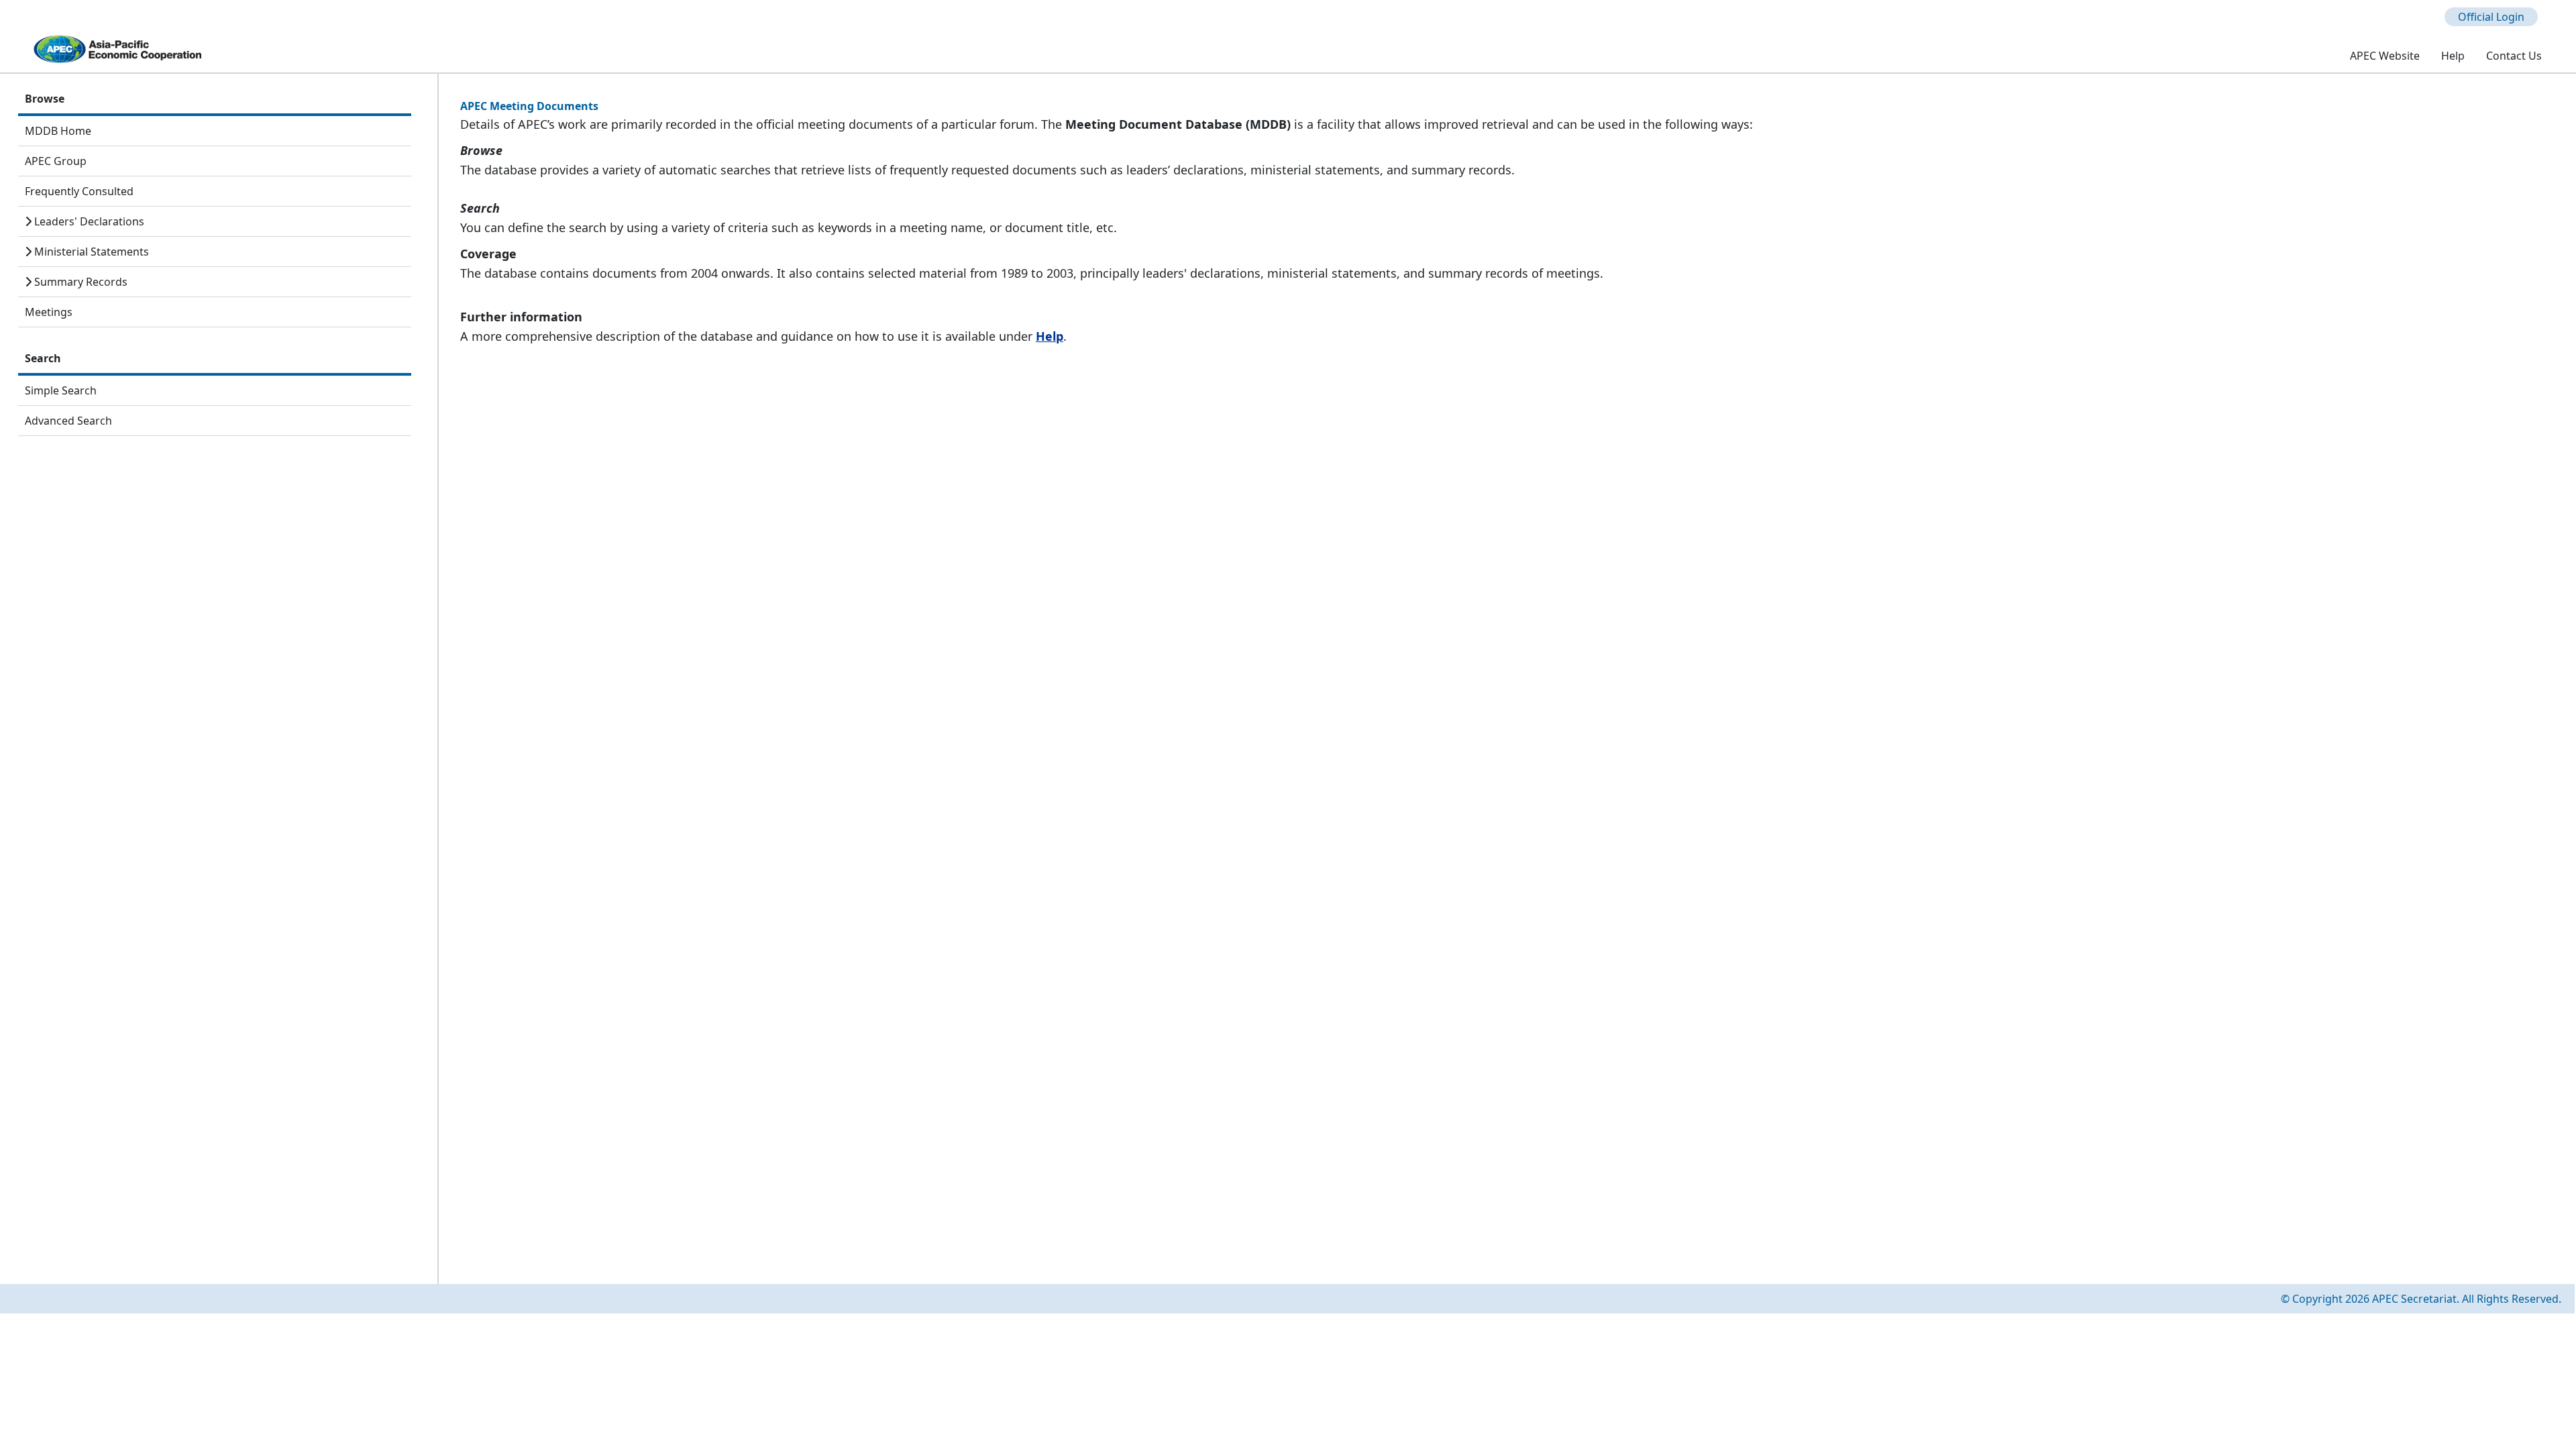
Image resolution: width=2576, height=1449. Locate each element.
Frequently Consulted (79, 191)
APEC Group (56, 161)
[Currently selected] (2307, 56)
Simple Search (61, 390)
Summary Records (79, 282)
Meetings (49, 312)
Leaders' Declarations (88, 221)
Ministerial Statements (90, 252)
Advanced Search (68, 421)
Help (1050, 336)
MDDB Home (58, 131)
